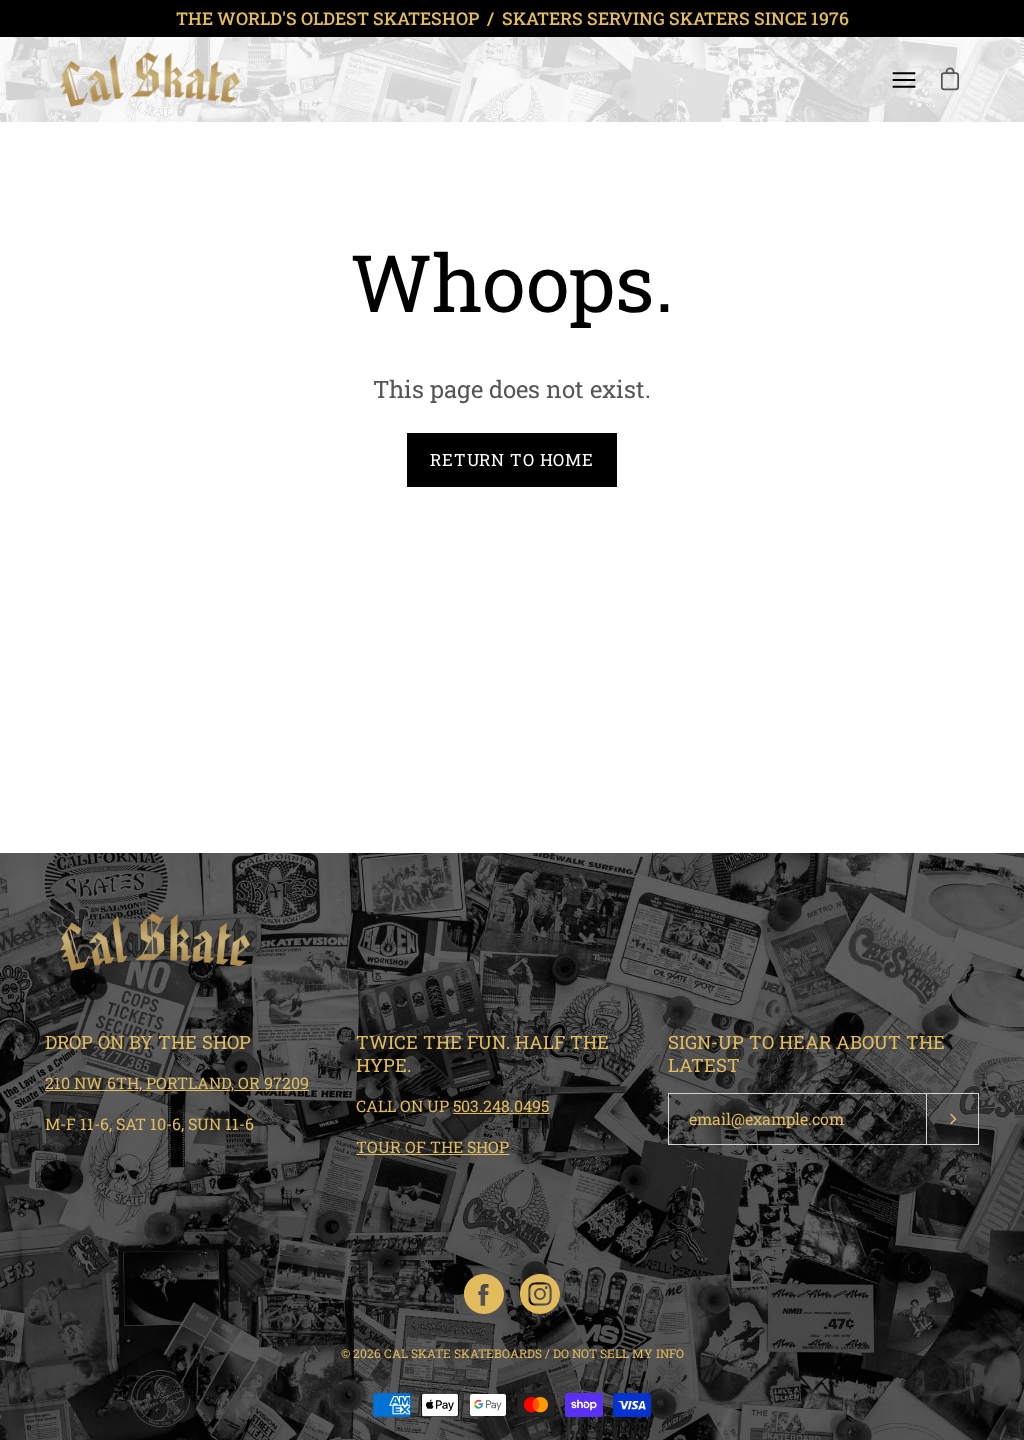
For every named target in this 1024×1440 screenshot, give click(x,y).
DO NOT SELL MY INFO (618, 1353)
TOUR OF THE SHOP (432, 1146)
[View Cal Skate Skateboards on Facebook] (484, 1294)
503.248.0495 (501, 1105)
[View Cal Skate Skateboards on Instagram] (540, 1294)
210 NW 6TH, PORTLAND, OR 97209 (177, 1082)
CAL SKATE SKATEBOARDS (463, 1353)
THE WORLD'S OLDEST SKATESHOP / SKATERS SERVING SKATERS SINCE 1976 (512, 18)
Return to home (512, 459)
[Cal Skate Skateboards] (150, 79)
